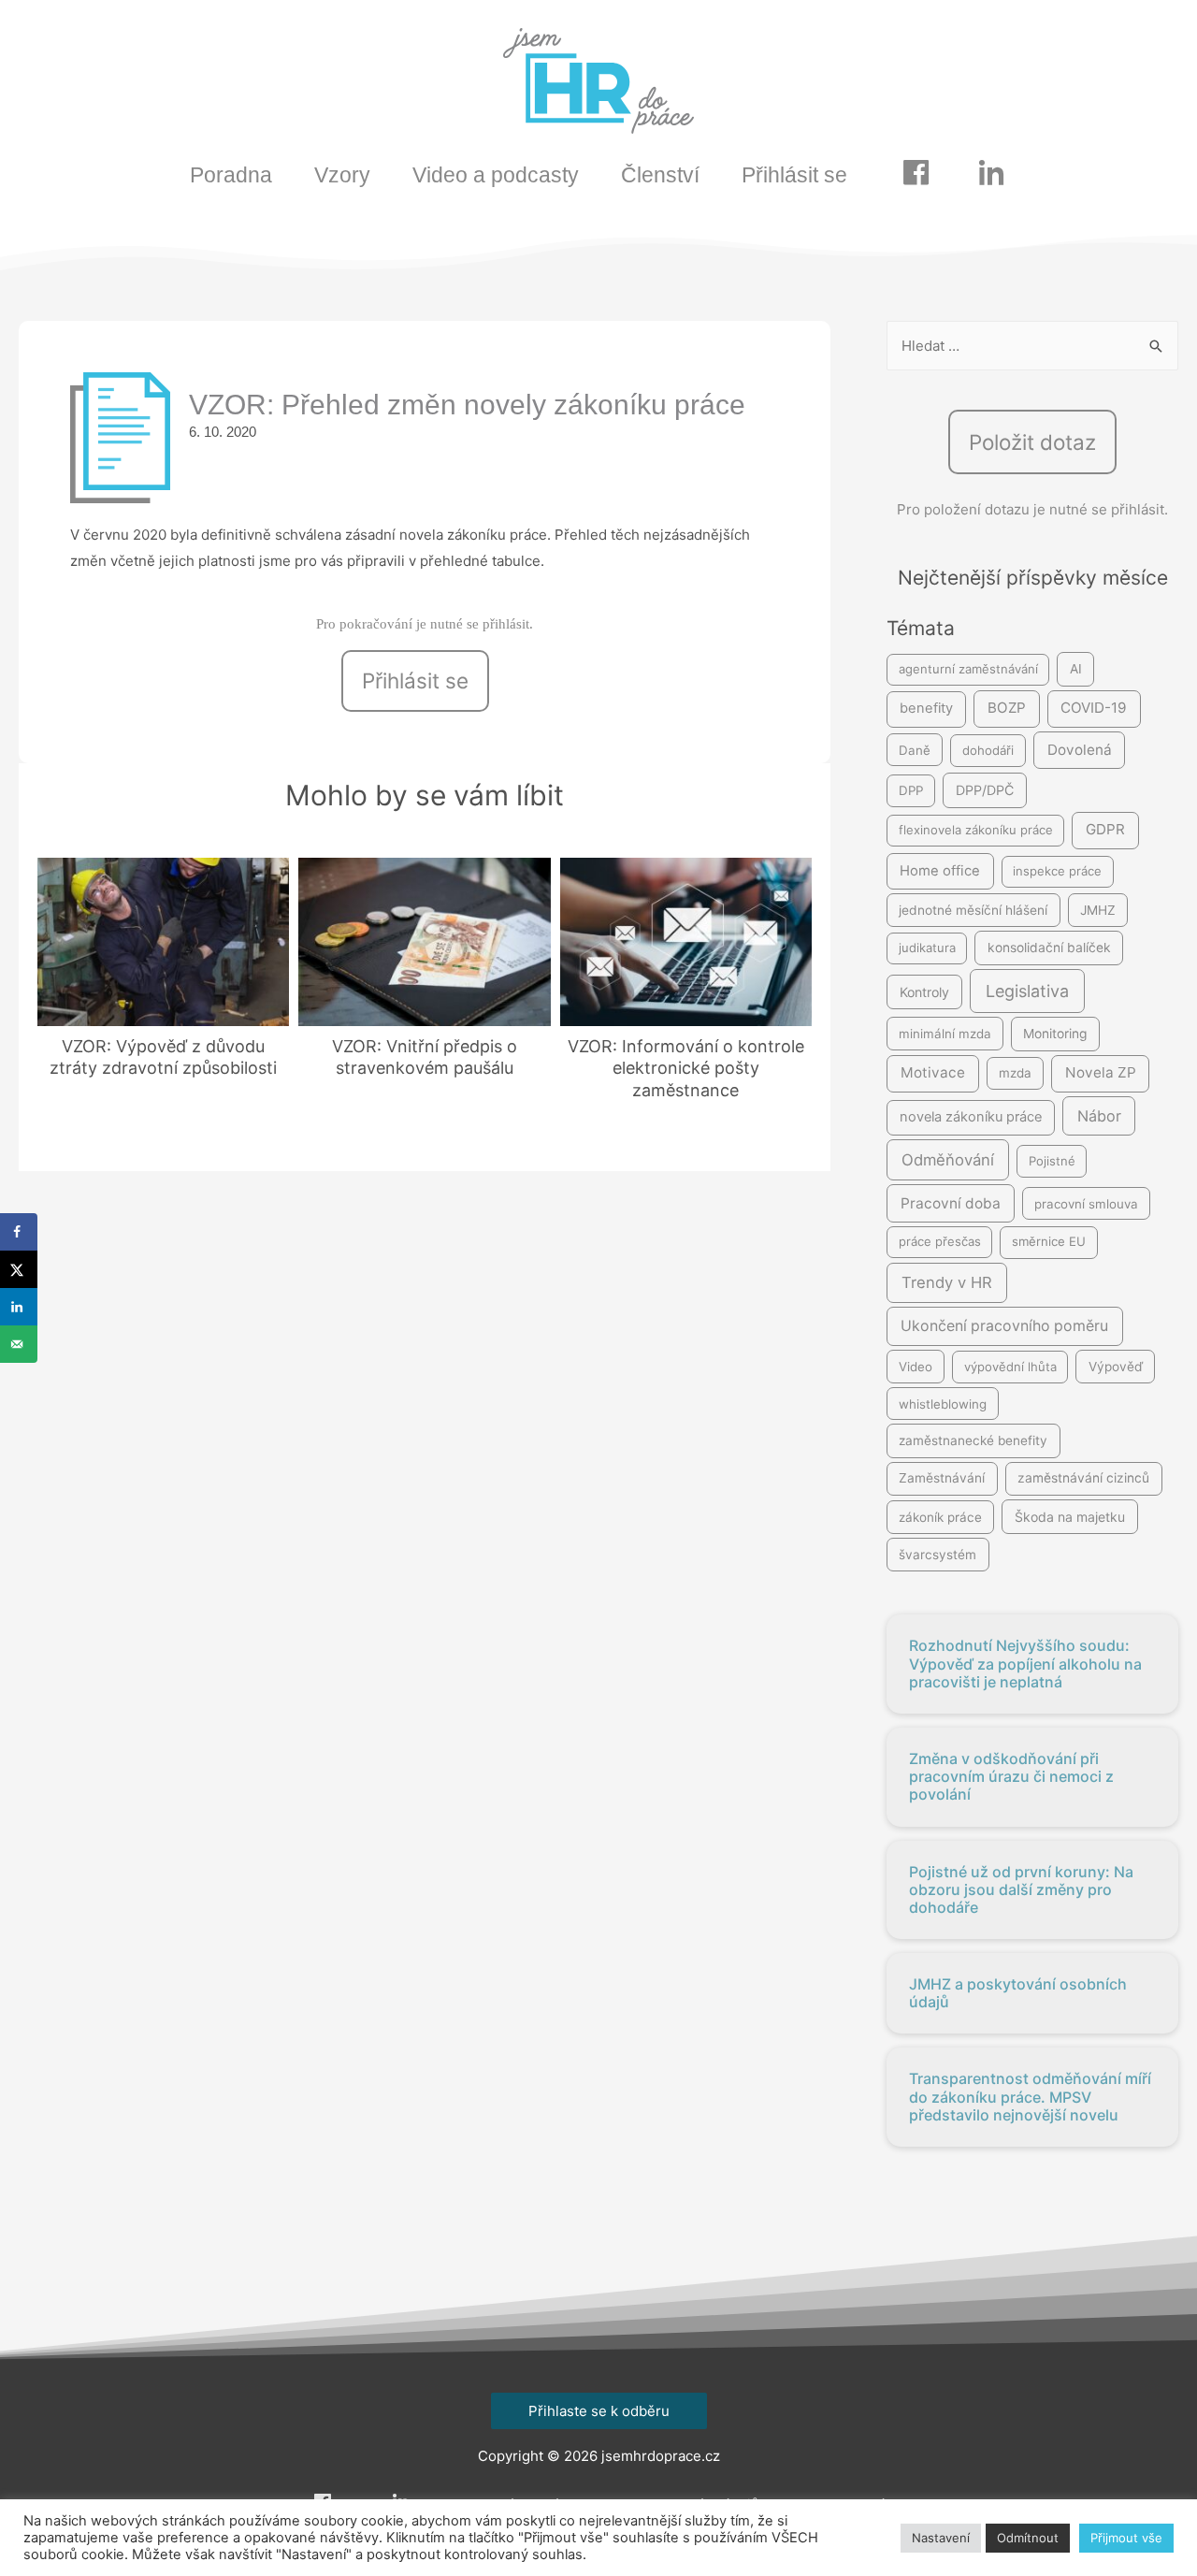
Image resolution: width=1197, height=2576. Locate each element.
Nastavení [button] (941, 2538)
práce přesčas (940, 1241)
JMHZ (1098, 910)
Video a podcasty (496, 175)
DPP (911, 790)
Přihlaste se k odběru (599, 2411)
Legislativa (1027, 991)
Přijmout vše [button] (1126, 2538)
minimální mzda (945, 1034)
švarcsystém (937, 1555)
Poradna (231, 175)
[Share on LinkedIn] (19, 1307)
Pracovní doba (951, 1203)
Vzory (342, 175)
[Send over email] (19, 1344)
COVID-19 (1094, 708)
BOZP (1007, 708)
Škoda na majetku (1070, 1517)
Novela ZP (1101, 1072)
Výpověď (1116, 1367)
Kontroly (924, 992)
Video (916, 1367)
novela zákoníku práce (971, 1117)
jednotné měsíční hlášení (973, 910)
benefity (926, 708)
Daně (915, 750)
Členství (660, 175)
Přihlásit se (794, 175)
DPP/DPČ (985, 790)
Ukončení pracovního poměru (1004, 1326)
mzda (1015, 1073)
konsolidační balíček (1049, 948)
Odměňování (948, 1160)
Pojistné (1052, 1161)
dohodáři (988, 750)
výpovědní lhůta (1010, 1367)
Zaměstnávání (942, 1478)
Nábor (1099, 1116)
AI (1076, 669)
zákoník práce (940, 1517)
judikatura (927, 948)
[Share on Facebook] (19, 1232)
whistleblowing (943, 1404)
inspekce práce (1057, 871)
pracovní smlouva (1086, 1204)
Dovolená (1080, 750)
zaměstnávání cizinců (1083, 1478)
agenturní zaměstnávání (968, 669)
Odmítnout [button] (1028, 2538)
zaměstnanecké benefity (973, 1440)
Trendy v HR (947, 1282)
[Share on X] (19, 1269)
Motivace (933, 1072)
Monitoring (1055, 1034)
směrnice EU (1049, 1241)
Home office (940, 871)
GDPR (1105, 829)
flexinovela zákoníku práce (976, 830)
